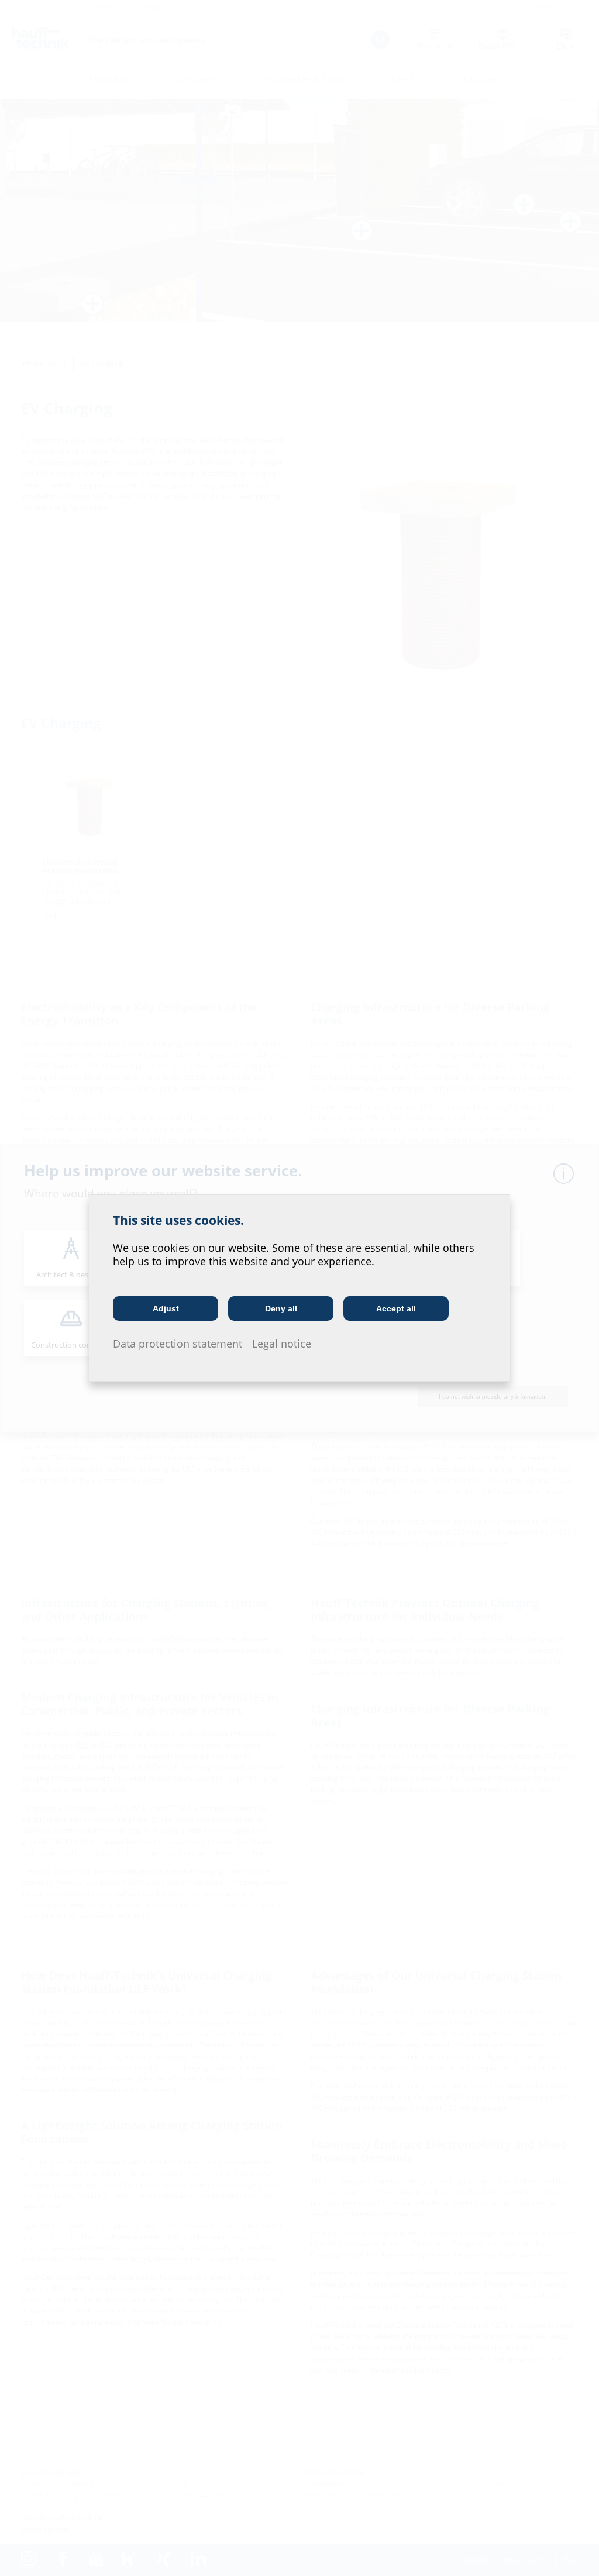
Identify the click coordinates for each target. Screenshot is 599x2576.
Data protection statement (178, 1344)
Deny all (281, 1308)
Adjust (166, 1308)
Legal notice (282, 1344)
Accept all (396, 1308)
